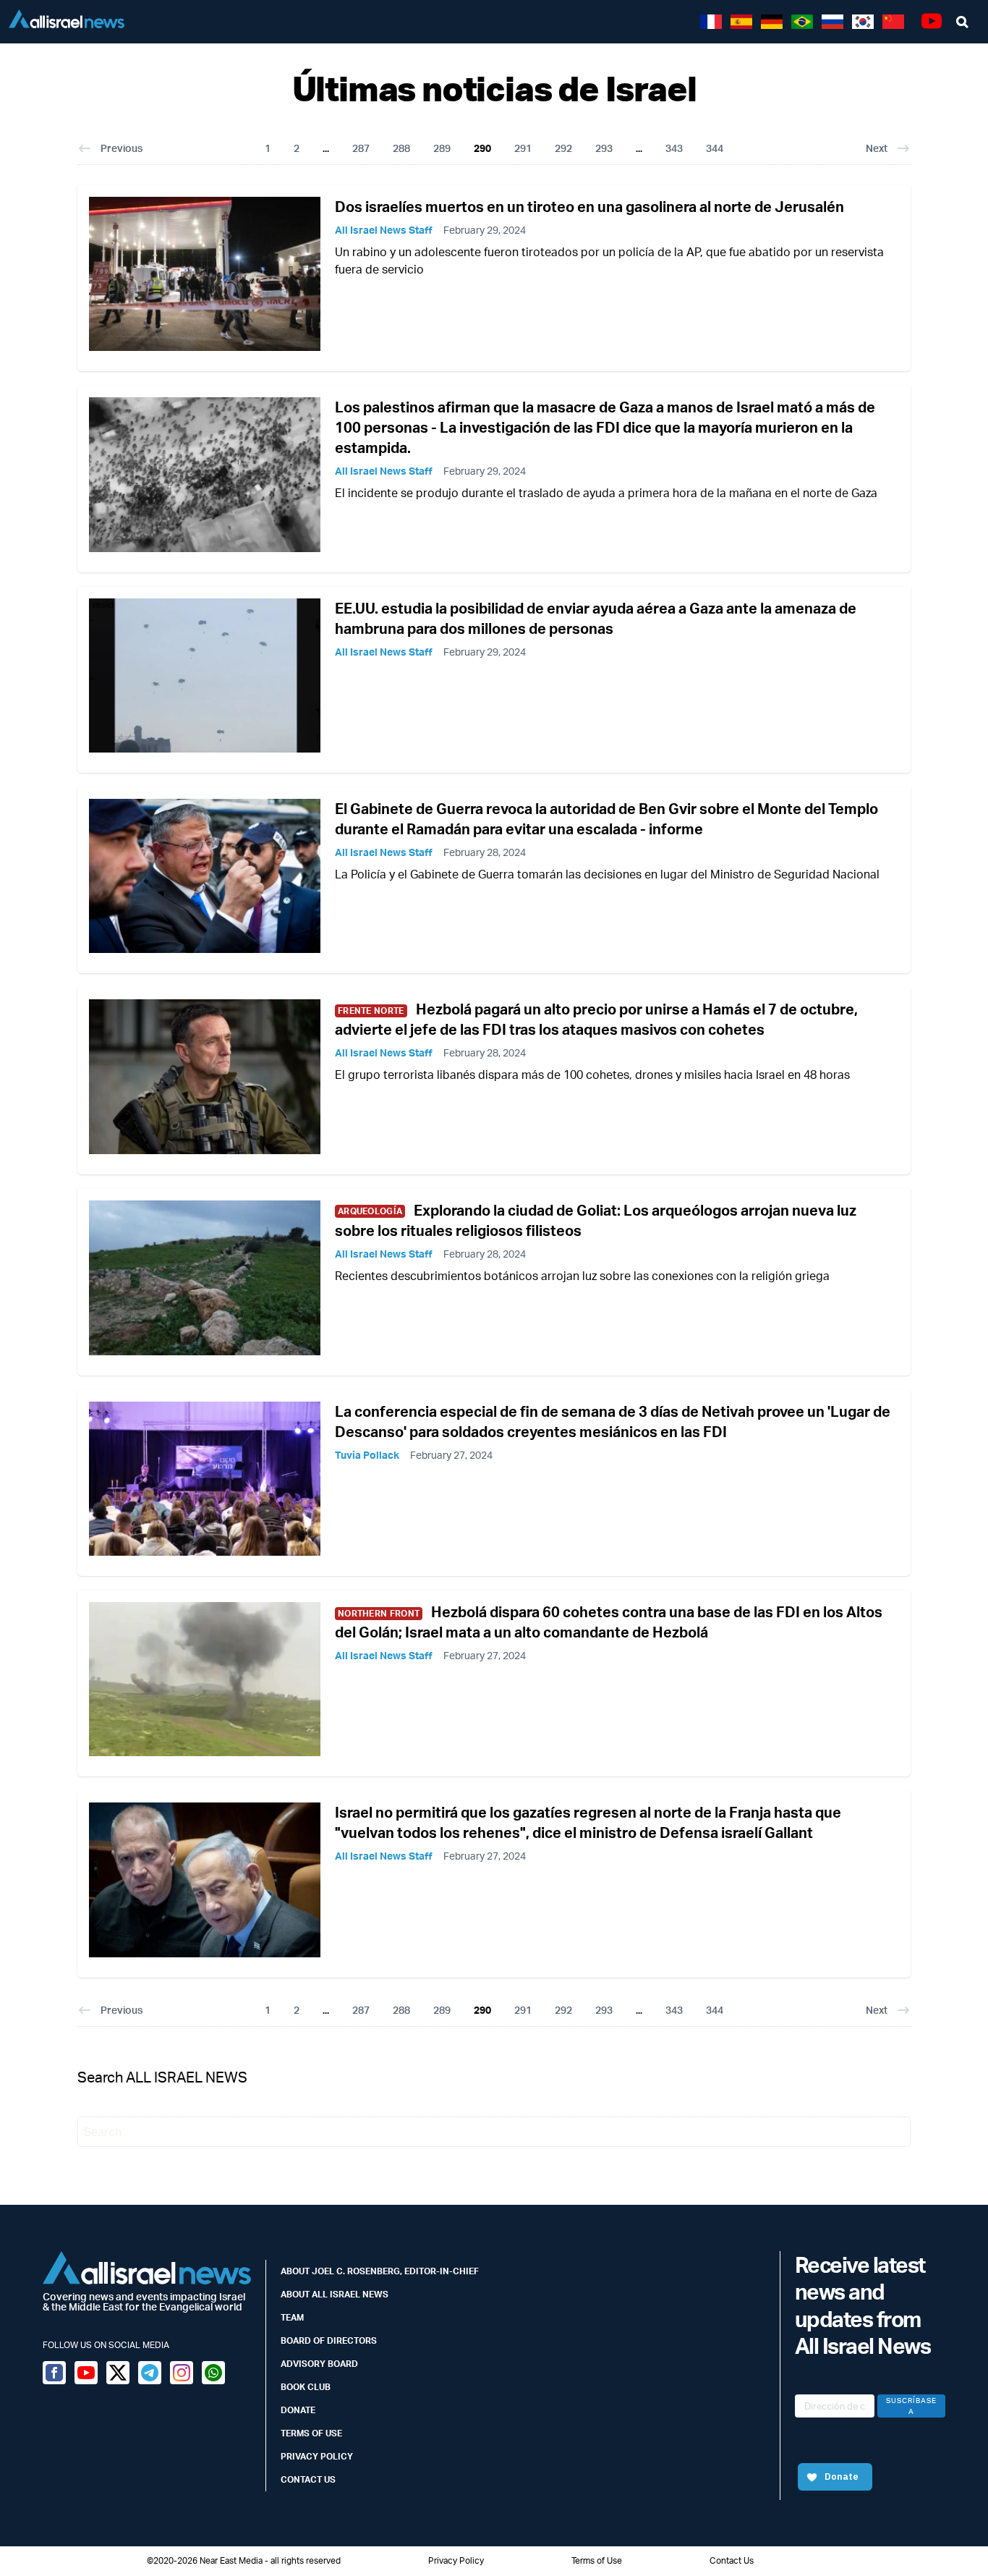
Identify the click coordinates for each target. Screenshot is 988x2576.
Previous (122, 148)
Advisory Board (319, 2364)
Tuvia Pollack (367, 1455)
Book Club (306, 2387)
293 (604, 148)
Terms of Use (311, 2433)
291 (523, 148)
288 (401, 148)
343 (674, 148)
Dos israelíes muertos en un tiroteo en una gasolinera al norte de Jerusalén (589, 207)
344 (715, 148)
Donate (298, 2410)
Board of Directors (329, 2340)
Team (292, 2317)
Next (877, 148)
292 (563, 148)
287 (361, 148)
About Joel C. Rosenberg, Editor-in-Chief (380, 2271)
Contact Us (308, 2479)
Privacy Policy (317, 2456)
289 (442, 148)
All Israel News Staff (384, 230)
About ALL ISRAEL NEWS (335, 2294)
